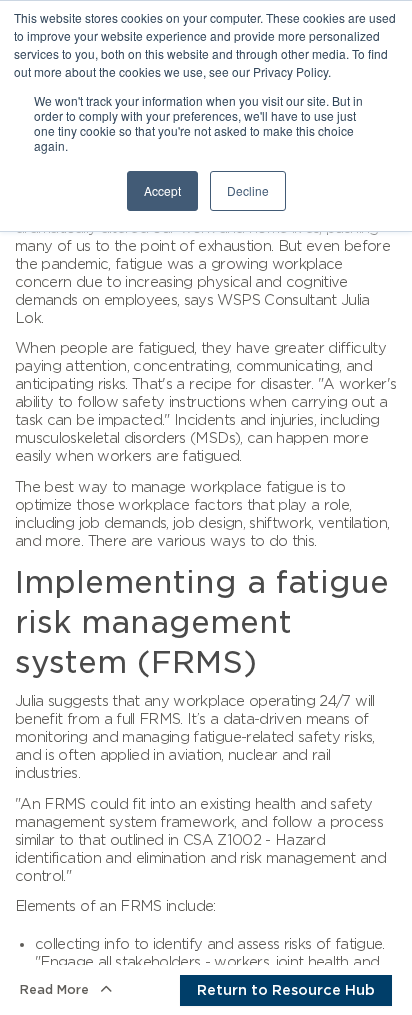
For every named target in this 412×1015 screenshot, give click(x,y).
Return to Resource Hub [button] (286, 990)
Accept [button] (162, 190)
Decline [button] (248, 190)
